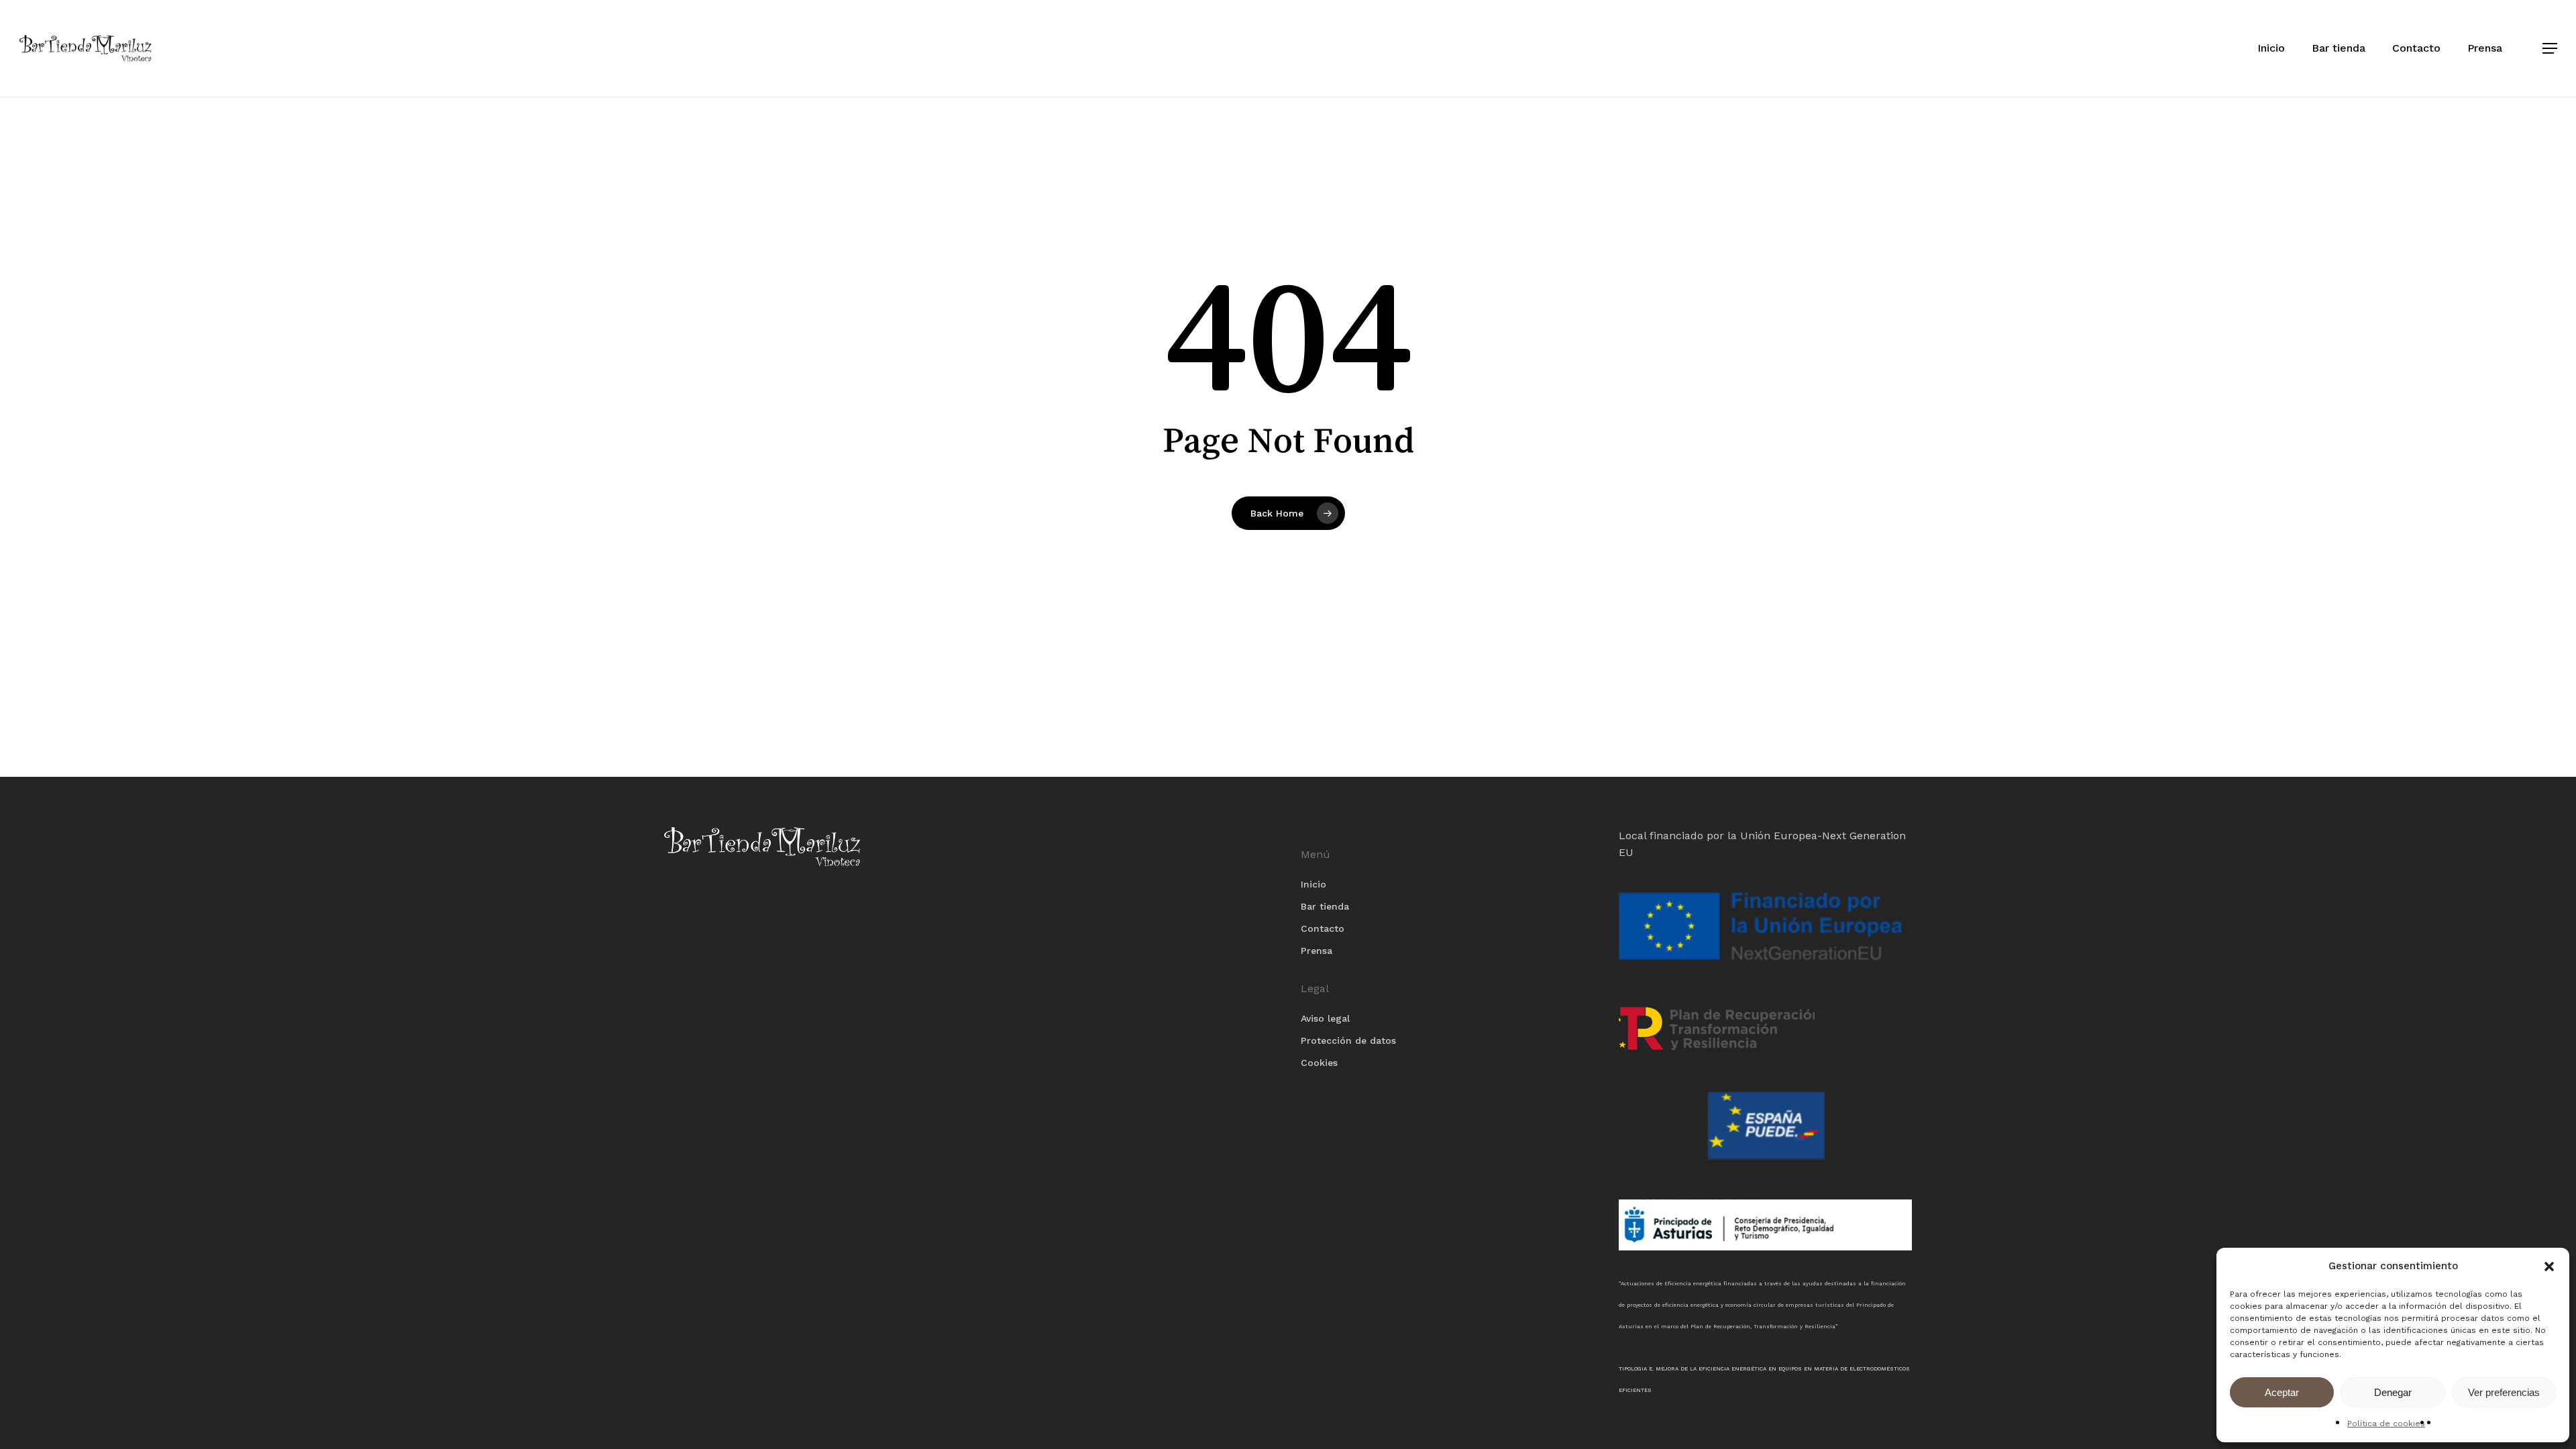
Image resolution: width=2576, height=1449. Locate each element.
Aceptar (2282, 1392)
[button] (2549, 1267)
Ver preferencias (2504, 1392)
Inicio (1313, 884)
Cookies (1319, 1063)
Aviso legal (1325, 1018)
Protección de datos (1348, 1040)
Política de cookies (2386, 1424)
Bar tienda (1325, 906)
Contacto (1323, 928)
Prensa (1317, 951)
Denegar (2393, 1392)
